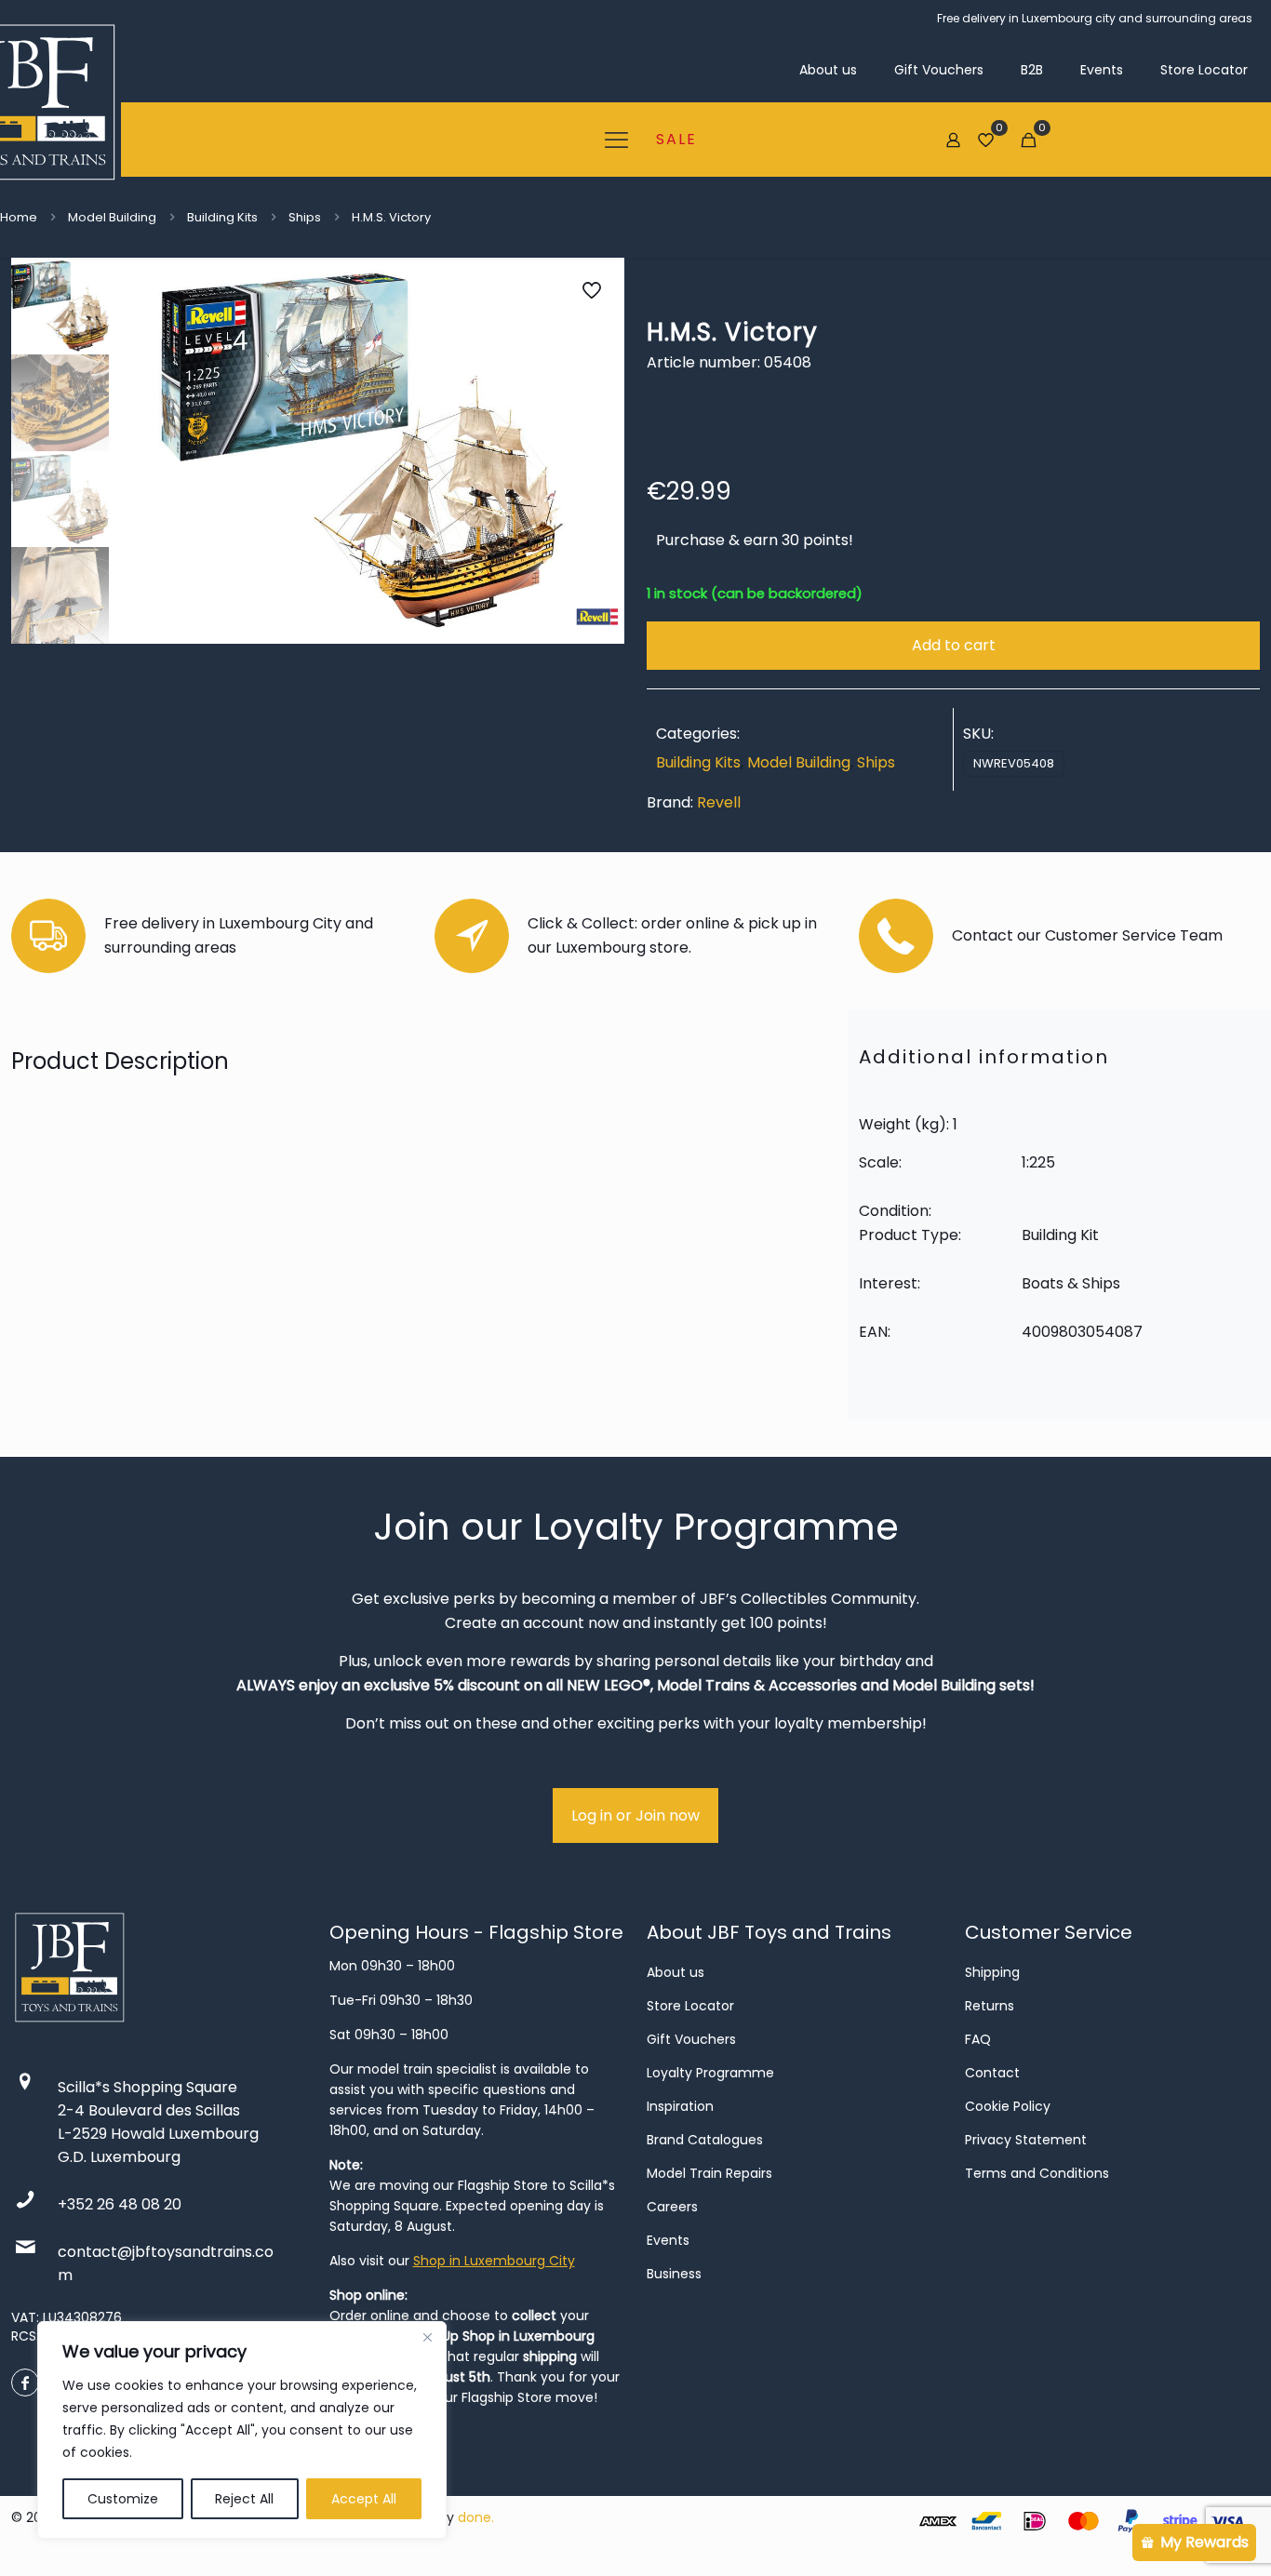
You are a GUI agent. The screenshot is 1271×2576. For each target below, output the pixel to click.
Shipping (992, 1972)
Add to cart (954, 645)
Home (19, 217)
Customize (123, 2499)
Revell (719, 802)
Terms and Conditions (1037, 2173)
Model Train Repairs (709, 2173)
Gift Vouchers (691, 2039)
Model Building (112, 217)
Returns (990, 2006)
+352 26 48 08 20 (120, 2204)
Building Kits (222, 217)
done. (476, 2517)
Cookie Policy (1008, 2106)
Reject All (244, 2499)
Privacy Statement (1026, 2140)
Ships (305, 217)
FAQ (978, 2039)
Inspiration (680, 2106)
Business (674, 2274)
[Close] (427, 2337)
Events (668, 2240)
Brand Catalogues (705, 2140)
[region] (242, 2430)
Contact (992, 2073)
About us (676, 1972)
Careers (672, 2207)
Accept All (364, 2499)
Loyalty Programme (710, 2073)
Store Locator (690, 2006)
